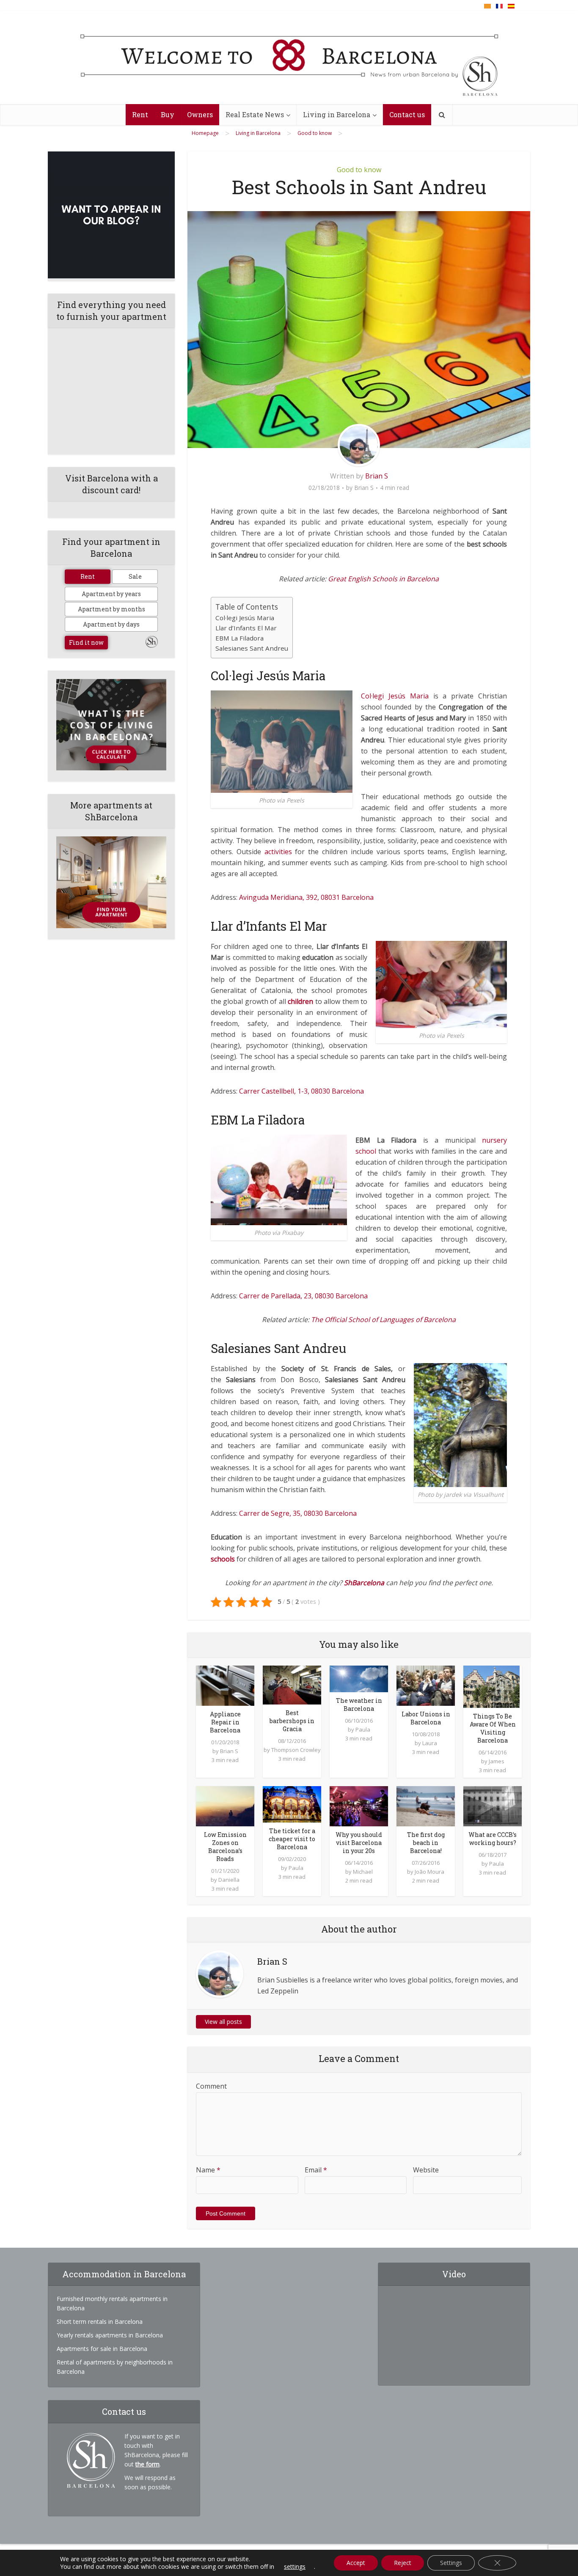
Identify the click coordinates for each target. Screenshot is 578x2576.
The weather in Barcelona (359, 1705)
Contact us (407, 114)
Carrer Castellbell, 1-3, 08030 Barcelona (301, 1091)
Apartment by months (111, 609)
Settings (451, 2563)
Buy (168, 114)
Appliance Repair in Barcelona (225, 1722)
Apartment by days (111, 624)
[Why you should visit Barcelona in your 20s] (359, 1805)
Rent (140, 114)
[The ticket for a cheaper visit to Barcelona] (292, 1803)
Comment (211, 2086)
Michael (363, 1872)
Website (426, 2170)
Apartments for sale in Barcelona (102, 2349)
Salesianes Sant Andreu (252, 648)
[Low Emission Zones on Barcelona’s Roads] (225, 1805)
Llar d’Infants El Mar (246, 628)
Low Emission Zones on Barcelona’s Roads (225, 1847)
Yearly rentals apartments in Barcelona (110, 2335)
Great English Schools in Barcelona (383, 579)
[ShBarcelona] (289, 58)
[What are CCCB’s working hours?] (493, 1805)
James (497, 1761)
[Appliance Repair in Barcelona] (225, 1685)
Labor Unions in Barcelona (426, 1718)
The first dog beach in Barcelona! (426, 1843)
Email (316, 2170)
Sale (135, 576)
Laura (430, 1743)
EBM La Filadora (239, 638)
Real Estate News (255, 114)
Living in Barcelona (337, 114)
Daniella (229, 1880)
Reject (403, 2563)
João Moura (429, 1872)
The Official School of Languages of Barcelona (383, 1320)
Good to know (359, 170)
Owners (200, 114)
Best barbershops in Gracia (292, 1721)
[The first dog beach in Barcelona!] (426, 1805)
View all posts (223, 2022)
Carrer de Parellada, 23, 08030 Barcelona (303, 1296)
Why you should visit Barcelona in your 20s (359, 1843)
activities (278, 852)
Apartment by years (111, 594)
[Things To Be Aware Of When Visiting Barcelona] (491, 1686)
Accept (356, 2563)
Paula (363, 1729)
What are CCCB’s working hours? (493, 1839)
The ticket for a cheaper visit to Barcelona (292, 1839)
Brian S (377, 476)
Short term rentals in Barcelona (100, 2322)
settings (295, 2567)
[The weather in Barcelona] (359, 1678)
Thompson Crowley (296, 1750)
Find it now (86, 642)
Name (208, 2170)
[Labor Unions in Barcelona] (426, 1685)
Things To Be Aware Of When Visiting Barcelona (493, 1728)
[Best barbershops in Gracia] (292, 1684)
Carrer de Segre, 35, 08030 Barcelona (298, 1513)
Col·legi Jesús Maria (245, 618)
